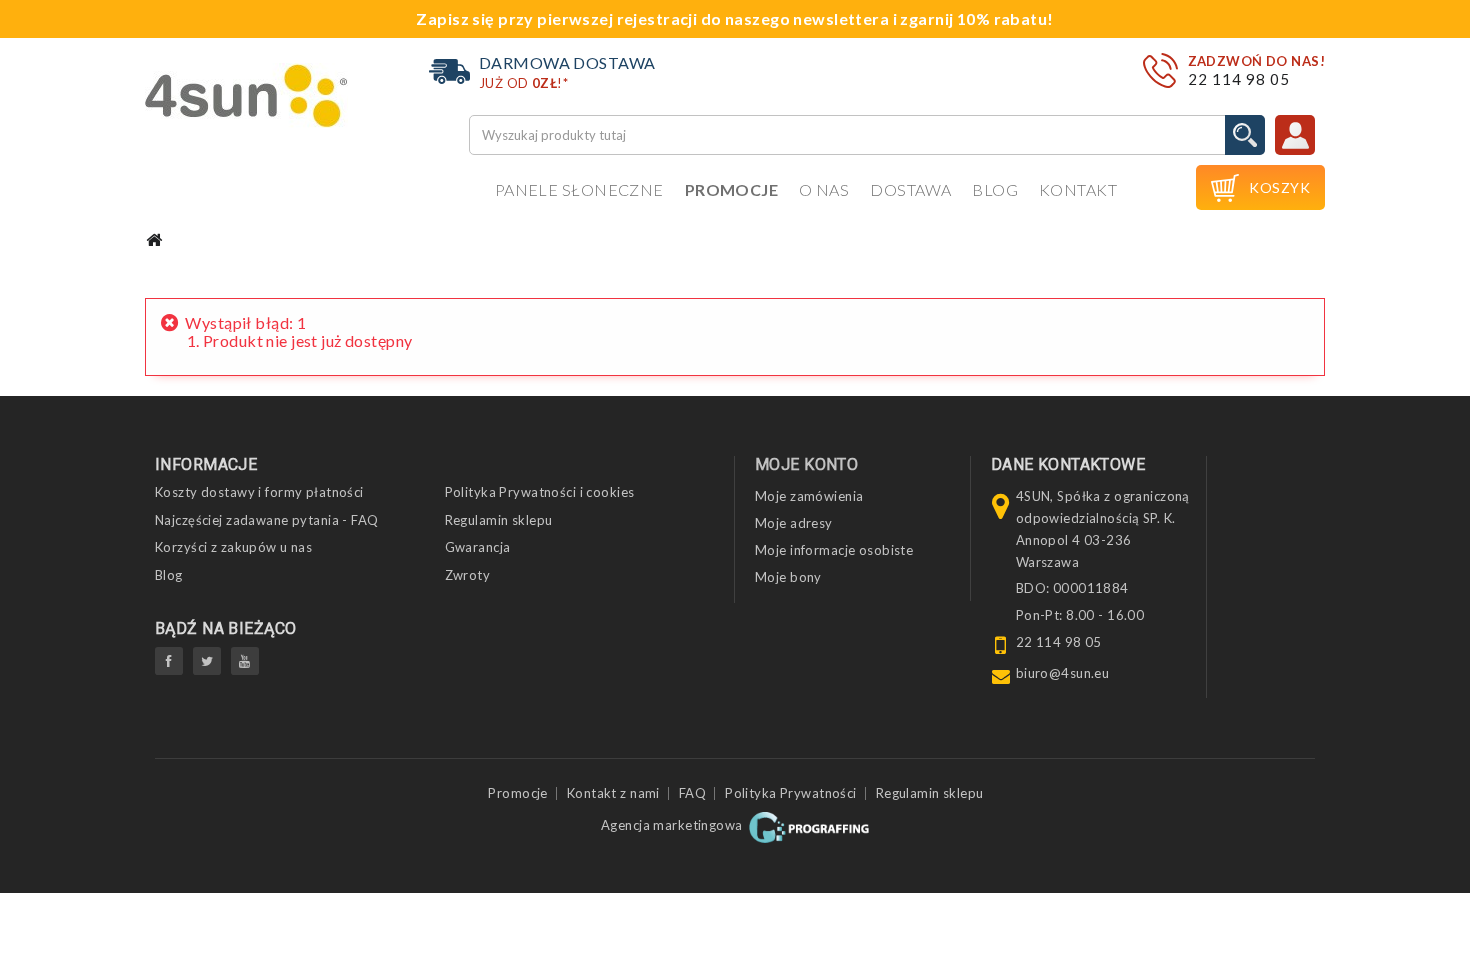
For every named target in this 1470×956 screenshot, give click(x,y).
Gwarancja (478, 547)
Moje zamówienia (809, 496)
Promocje (731, 189)
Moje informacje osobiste (834, 550)
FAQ (692, 793)
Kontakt (1078, 189)
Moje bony (788, 577)
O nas (824, 189)
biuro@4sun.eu (1063, 673)
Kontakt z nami (613, 793)
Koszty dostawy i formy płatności (259, 492)
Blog (995, 189)
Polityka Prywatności (791, 793)
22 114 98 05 (1239, 79)
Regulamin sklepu (499, 520)
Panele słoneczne (579, 189)
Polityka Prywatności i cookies (540, 492)
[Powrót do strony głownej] (154, 240)
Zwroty (468, 575)
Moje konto (806, 464)
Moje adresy (794, 523)
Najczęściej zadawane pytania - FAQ (267, 520)
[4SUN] (246, 95)
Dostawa (910, 189)
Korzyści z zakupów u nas (233, 547)
